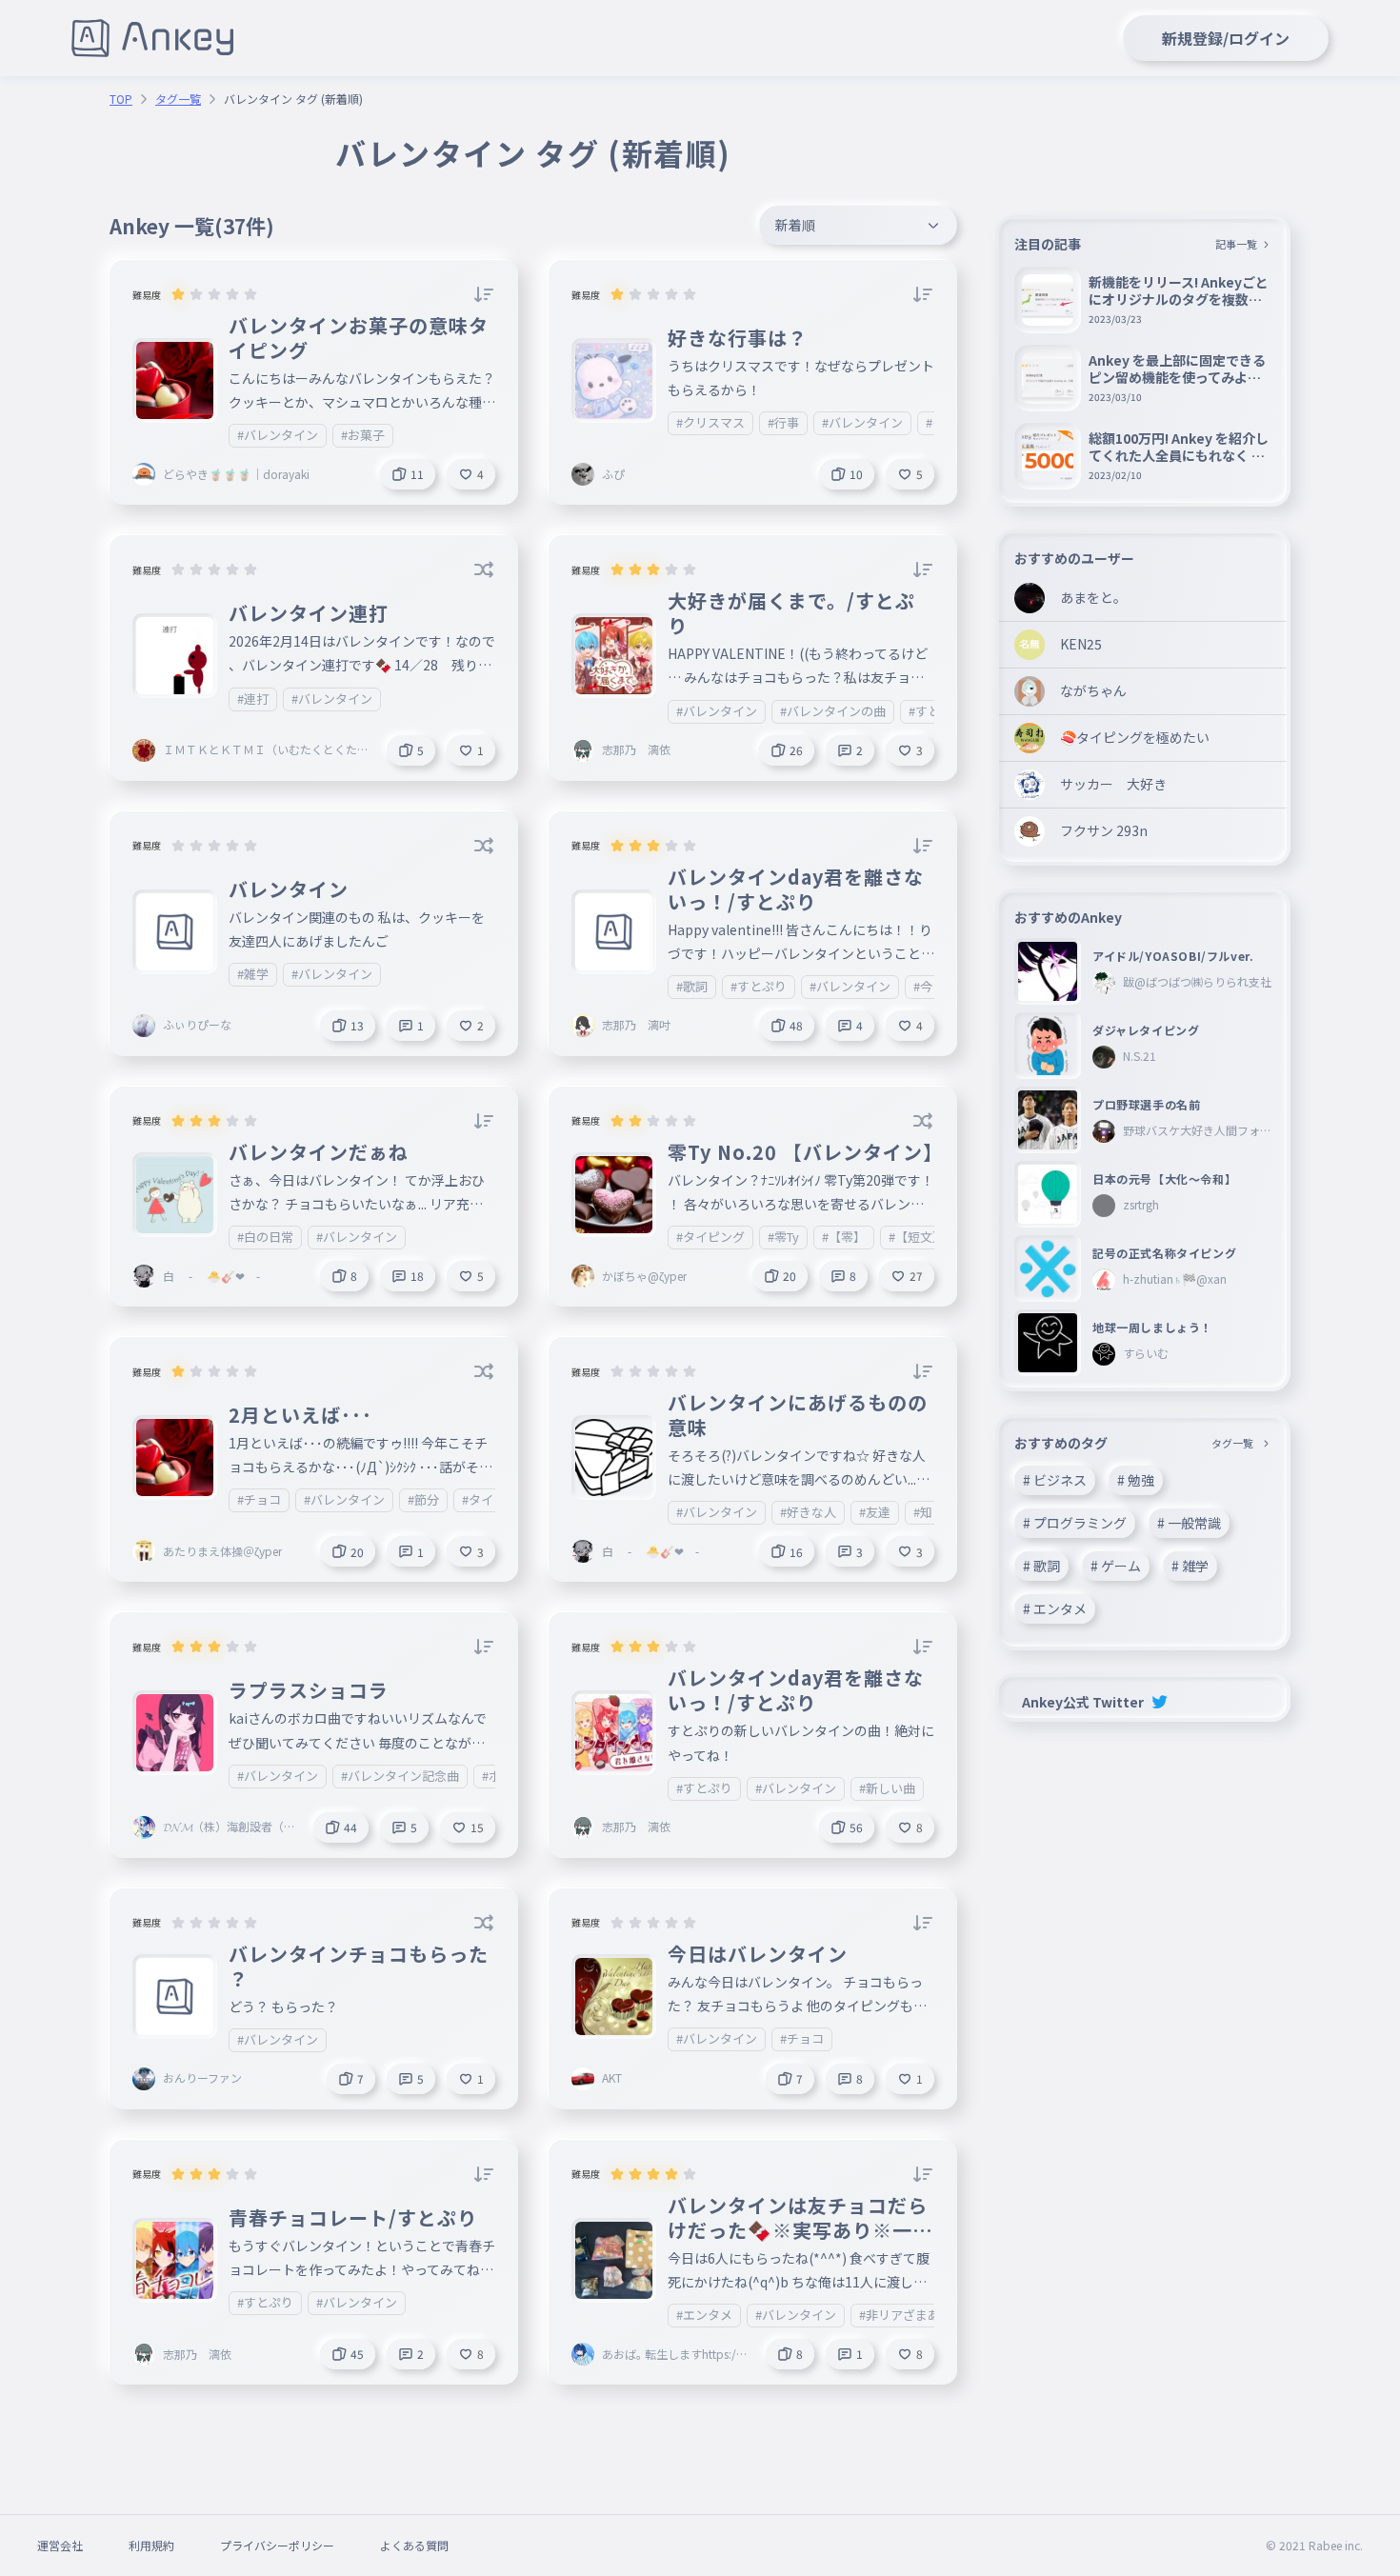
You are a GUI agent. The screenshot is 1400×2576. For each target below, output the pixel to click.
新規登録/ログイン (1226, 38)
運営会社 (60, 2545)
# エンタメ (1055, 1608)
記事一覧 (1236, 244)
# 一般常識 (1189, 1523)
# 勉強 (1136, 1480)
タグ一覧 (178, 99)
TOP (121, 99)
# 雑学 (1190, 1566)
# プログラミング (1075, 1523)
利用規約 (151, 2545)
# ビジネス (1055, 1480)
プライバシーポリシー (277, 2545)
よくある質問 (414, 2545)
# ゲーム (1116, 1566)
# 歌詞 (1041, 1566)
